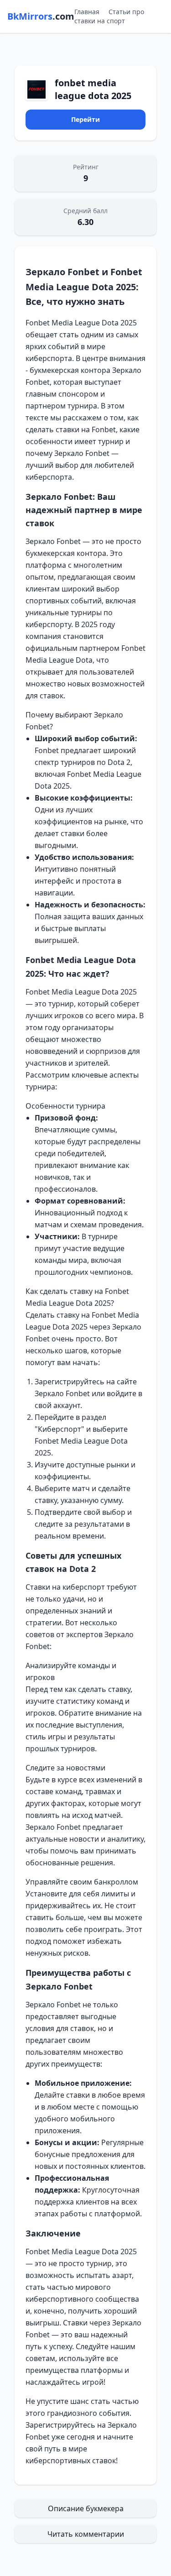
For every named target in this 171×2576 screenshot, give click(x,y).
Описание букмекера (86, 2508)
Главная (87, 12)
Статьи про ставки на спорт (109, 16)
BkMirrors (41, 16)
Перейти (85, 119)
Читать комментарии (86, 2534)
